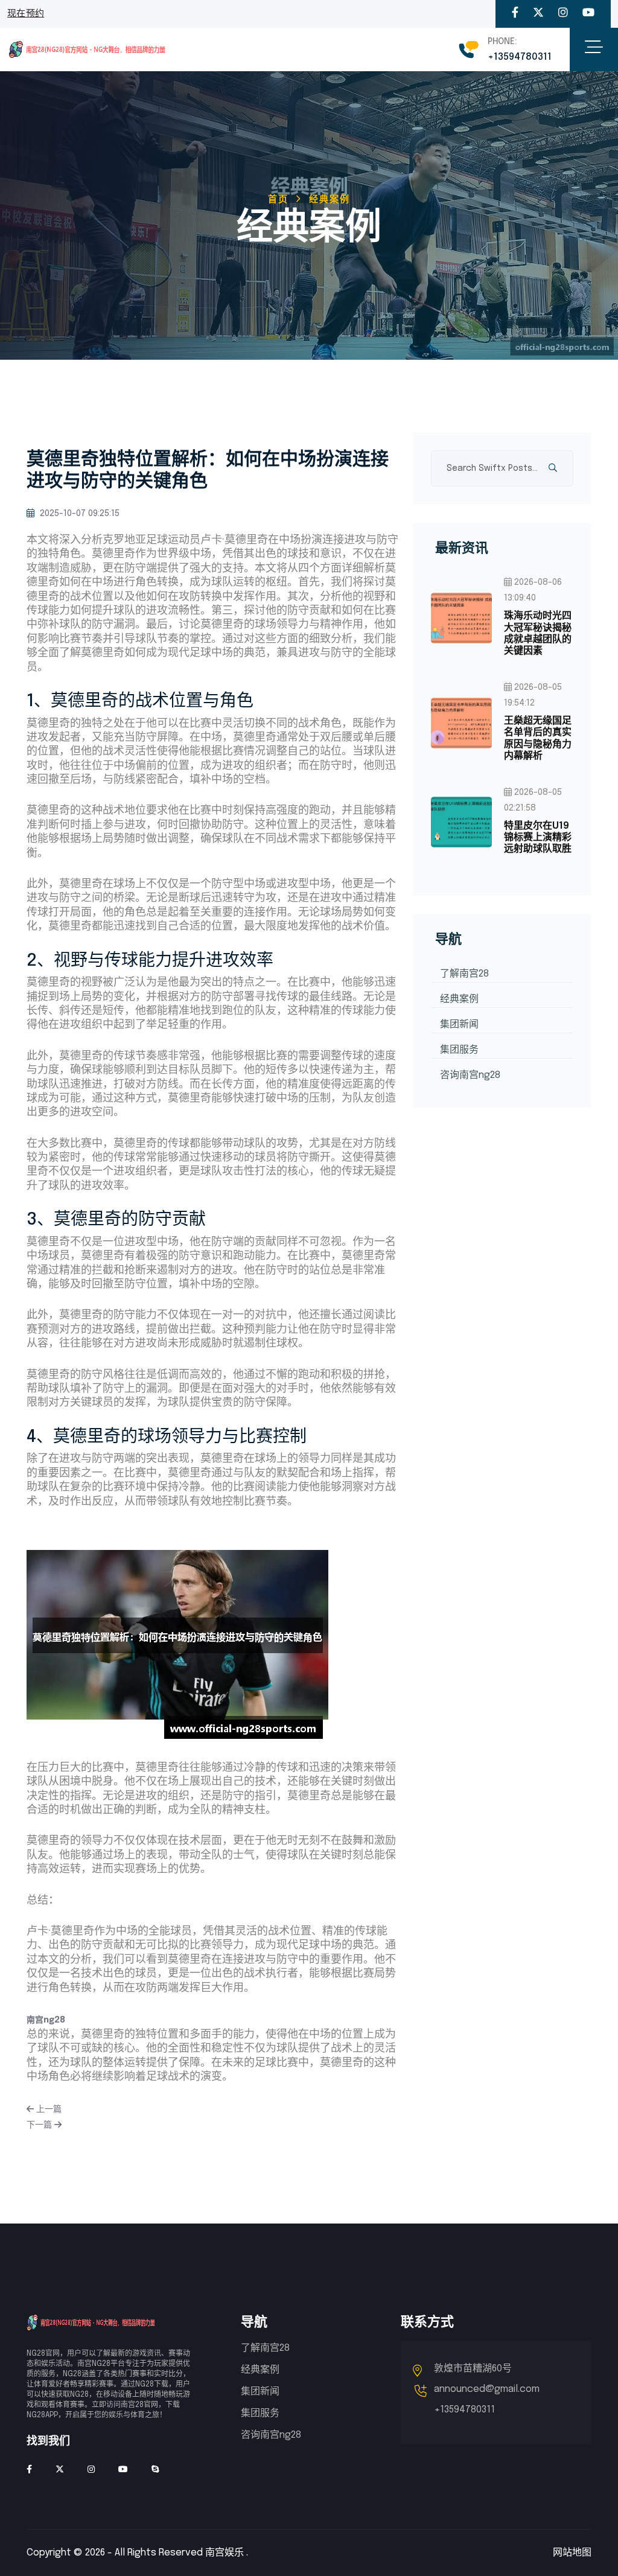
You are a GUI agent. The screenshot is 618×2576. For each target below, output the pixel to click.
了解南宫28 (464, 974)
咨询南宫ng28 (470, 1075)
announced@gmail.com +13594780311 (487, 2399)
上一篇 (48, 2109)
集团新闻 (459, 1025)
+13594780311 (520, 57)
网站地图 (572, 2553)
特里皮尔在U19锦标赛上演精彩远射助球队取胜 (538, 837)
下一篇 (40, 2125)
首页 (278, 200)
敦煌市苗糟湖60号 (473, 2369)
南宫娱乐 (225, 2553)
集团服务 (459, 1050)
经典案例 (459, 999)
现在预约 (26, 14)
